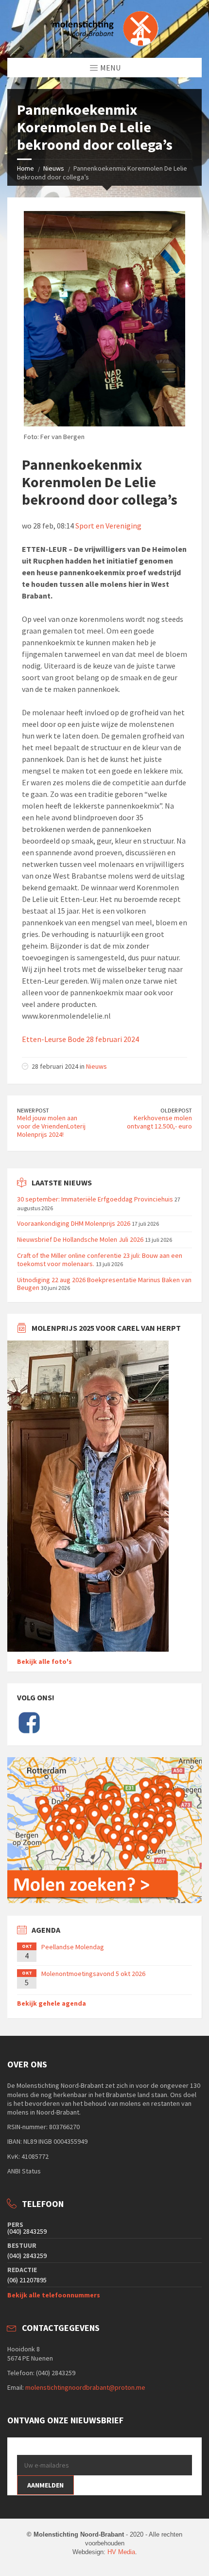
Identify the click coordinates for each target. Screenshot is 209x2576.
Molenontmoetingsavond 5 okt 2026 (93, 1974)
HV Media (121, 2552)
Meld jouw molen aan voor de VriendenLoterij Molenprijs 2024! (51, 1126)
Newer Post (33, 1110)
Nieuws (54, 168)
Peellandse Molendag (73, 1947)
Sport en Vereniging (108, 526)
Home (26, 168)
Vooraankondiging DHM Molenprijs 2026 (74, 1223)
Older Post (176, 1110)
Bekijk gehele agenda (52, 2003)
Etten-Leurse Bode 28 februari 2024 (80, 1039)
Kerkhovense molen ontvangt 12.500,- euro (159, 1122)
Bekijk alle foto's (44, 1661)
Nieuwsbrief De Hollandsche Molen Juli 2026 (80, 1239)
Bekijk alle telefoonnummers (54, 2295)
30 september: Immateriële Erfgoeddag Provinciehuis (95, 1199)
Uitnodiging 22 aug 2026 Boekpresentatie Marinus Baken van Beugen (104, 1284)
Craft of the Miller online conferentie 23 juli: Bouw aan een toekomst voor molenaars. (100, 1260)
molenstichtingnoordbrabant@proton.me (85, 2387)
